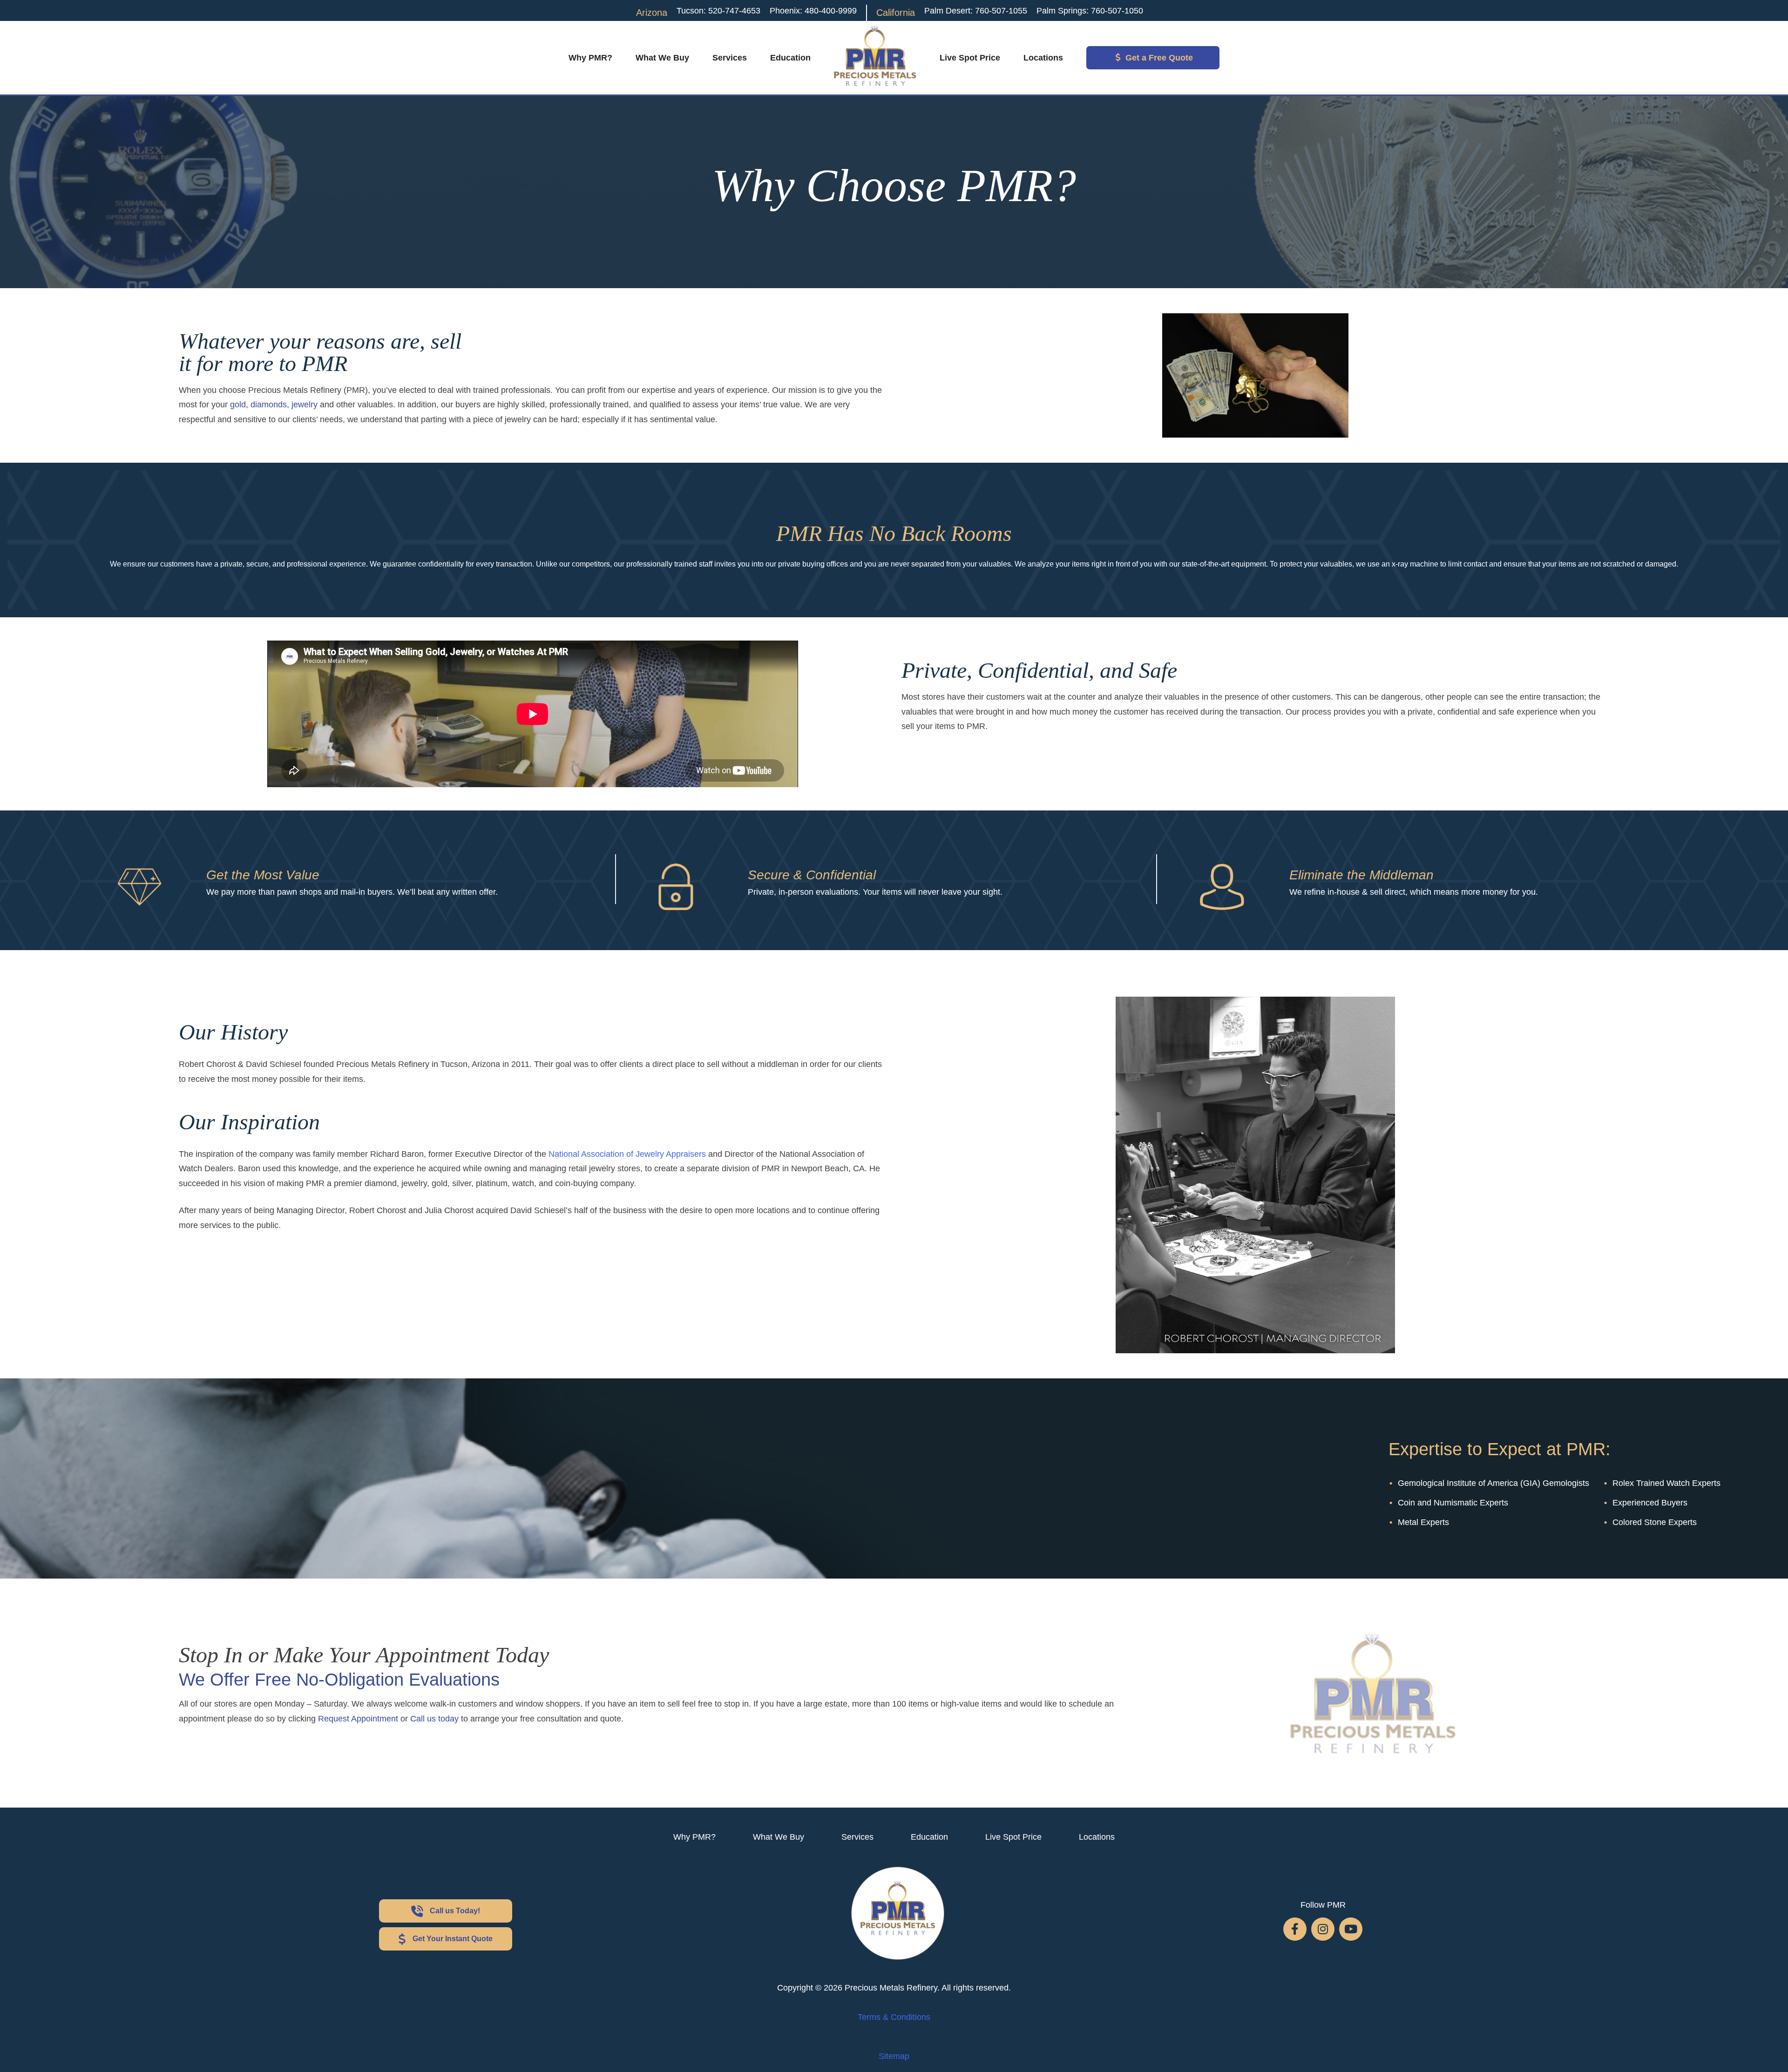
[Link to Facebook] (1295, 1929)
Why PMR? (590, 58)
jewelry (305, 405)
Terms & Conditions (894, 2017)
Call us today (434, 1719)
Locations (1043, 58)
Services (730, 58)
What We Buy (662, 58)
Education (790, 58)
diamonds (269, 405)
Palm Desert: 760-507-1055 (976, 11)
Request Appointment (358, 1719)
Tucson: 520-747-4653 (718, 11)
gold (238, 405)
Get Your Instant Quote (453, 1939)
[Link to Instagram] (1323, 1929)
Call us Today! (455, 1911)
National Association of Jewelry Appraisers (627, 1154)
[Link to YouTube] (1351, 1929)
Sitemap (894, 2056)
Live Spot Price (970, 58)
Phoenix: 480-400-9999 (813, 11)
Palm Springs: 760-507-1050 (1090, 11)
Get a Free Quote (1159, 58)
